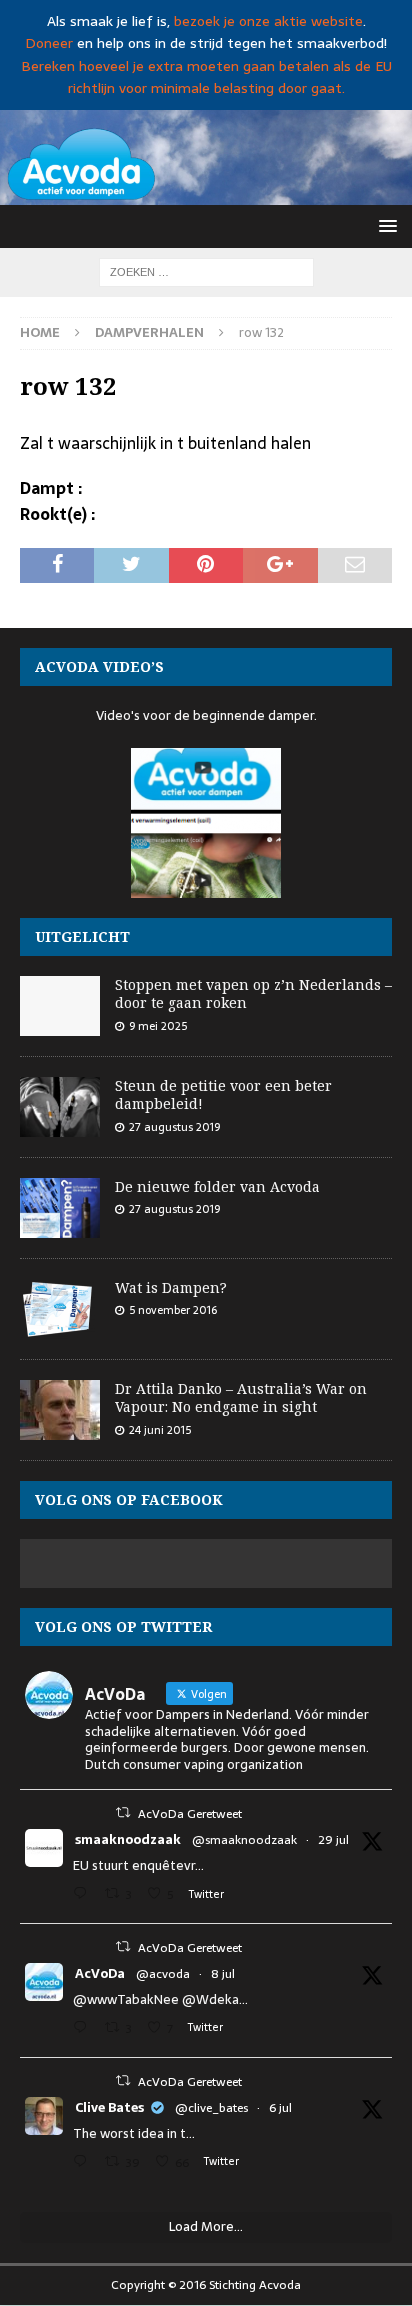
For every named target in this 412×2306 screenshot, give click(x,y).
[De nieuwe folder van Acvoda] (60, 1208)
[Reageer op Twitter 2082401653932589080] (84, 1895)
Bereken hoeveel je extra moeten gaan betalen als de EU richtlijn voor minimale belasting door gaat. (206, 77)
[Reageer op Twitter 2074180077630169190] (84, 2163)
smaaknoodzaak (128, 1840)
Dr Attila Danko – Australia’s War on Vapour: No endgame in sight (241, 1397)
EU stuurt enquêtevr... (138, 1865)
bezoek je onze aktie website (268, 21)
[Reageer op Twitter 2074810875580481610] (84, 2029)
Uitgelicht (82, 936)
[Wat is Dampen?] (60, 1309)
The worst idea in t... (134, 2133)
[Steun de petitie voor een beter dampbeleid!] (60, 1107)
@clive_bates (211, 2108)
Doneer (49, 43)
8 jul (223, 1974)
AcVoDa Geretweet (190, 1814)
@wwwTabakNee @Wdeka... (160, 1999)
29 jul (333, 1840)
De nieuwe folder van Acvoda (217, 1186)
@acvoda (163, 1974)
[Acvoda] (206, 193)
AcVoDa (100, 1974)
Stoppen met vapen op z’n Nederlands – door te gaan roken (253, 993)
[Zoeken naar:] (206, 271)
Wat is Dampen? (171, 1287)
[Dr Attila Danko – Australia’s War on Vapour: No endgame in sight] (60, 1410)
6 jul (280, 2108)
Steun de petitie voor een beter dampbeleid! (223, 1094)
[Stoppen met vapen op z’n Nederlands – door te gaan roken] (60, 1006)
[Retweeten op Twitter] (123, 1812)
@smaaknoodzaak (244, 1840)
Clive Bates (109, 2108)
